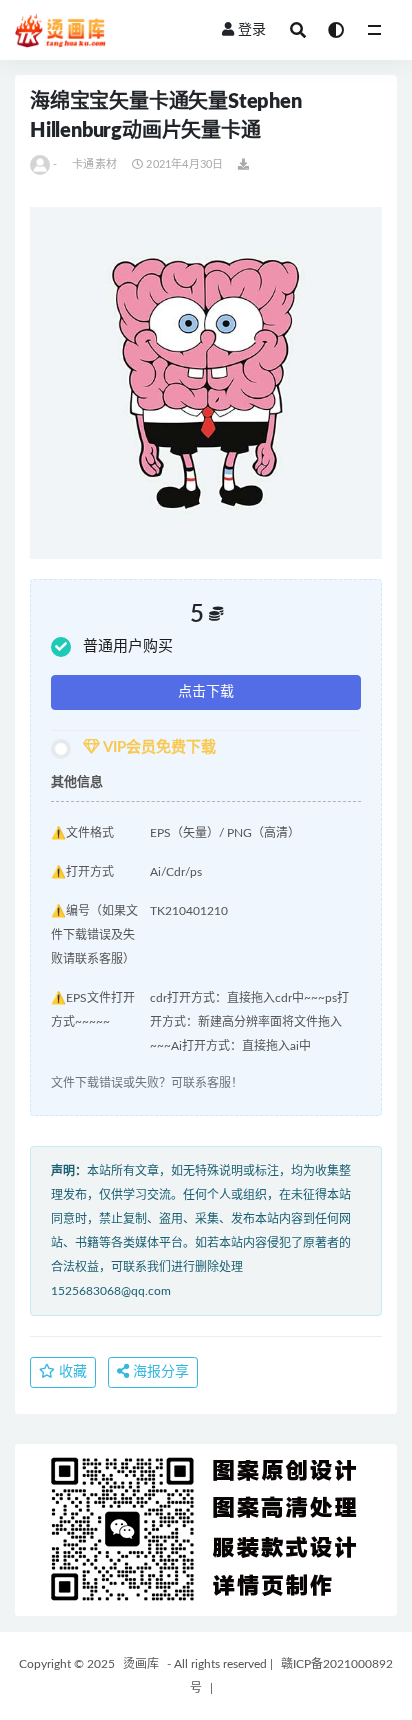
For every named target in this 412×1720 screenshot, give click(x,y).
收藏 (71, 1372)
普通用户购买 (128, 646)
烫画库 (141, 1664)
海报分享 (159, 1372)
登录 (252, 30)
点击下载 (206, 692)
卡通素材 (94, 164)
